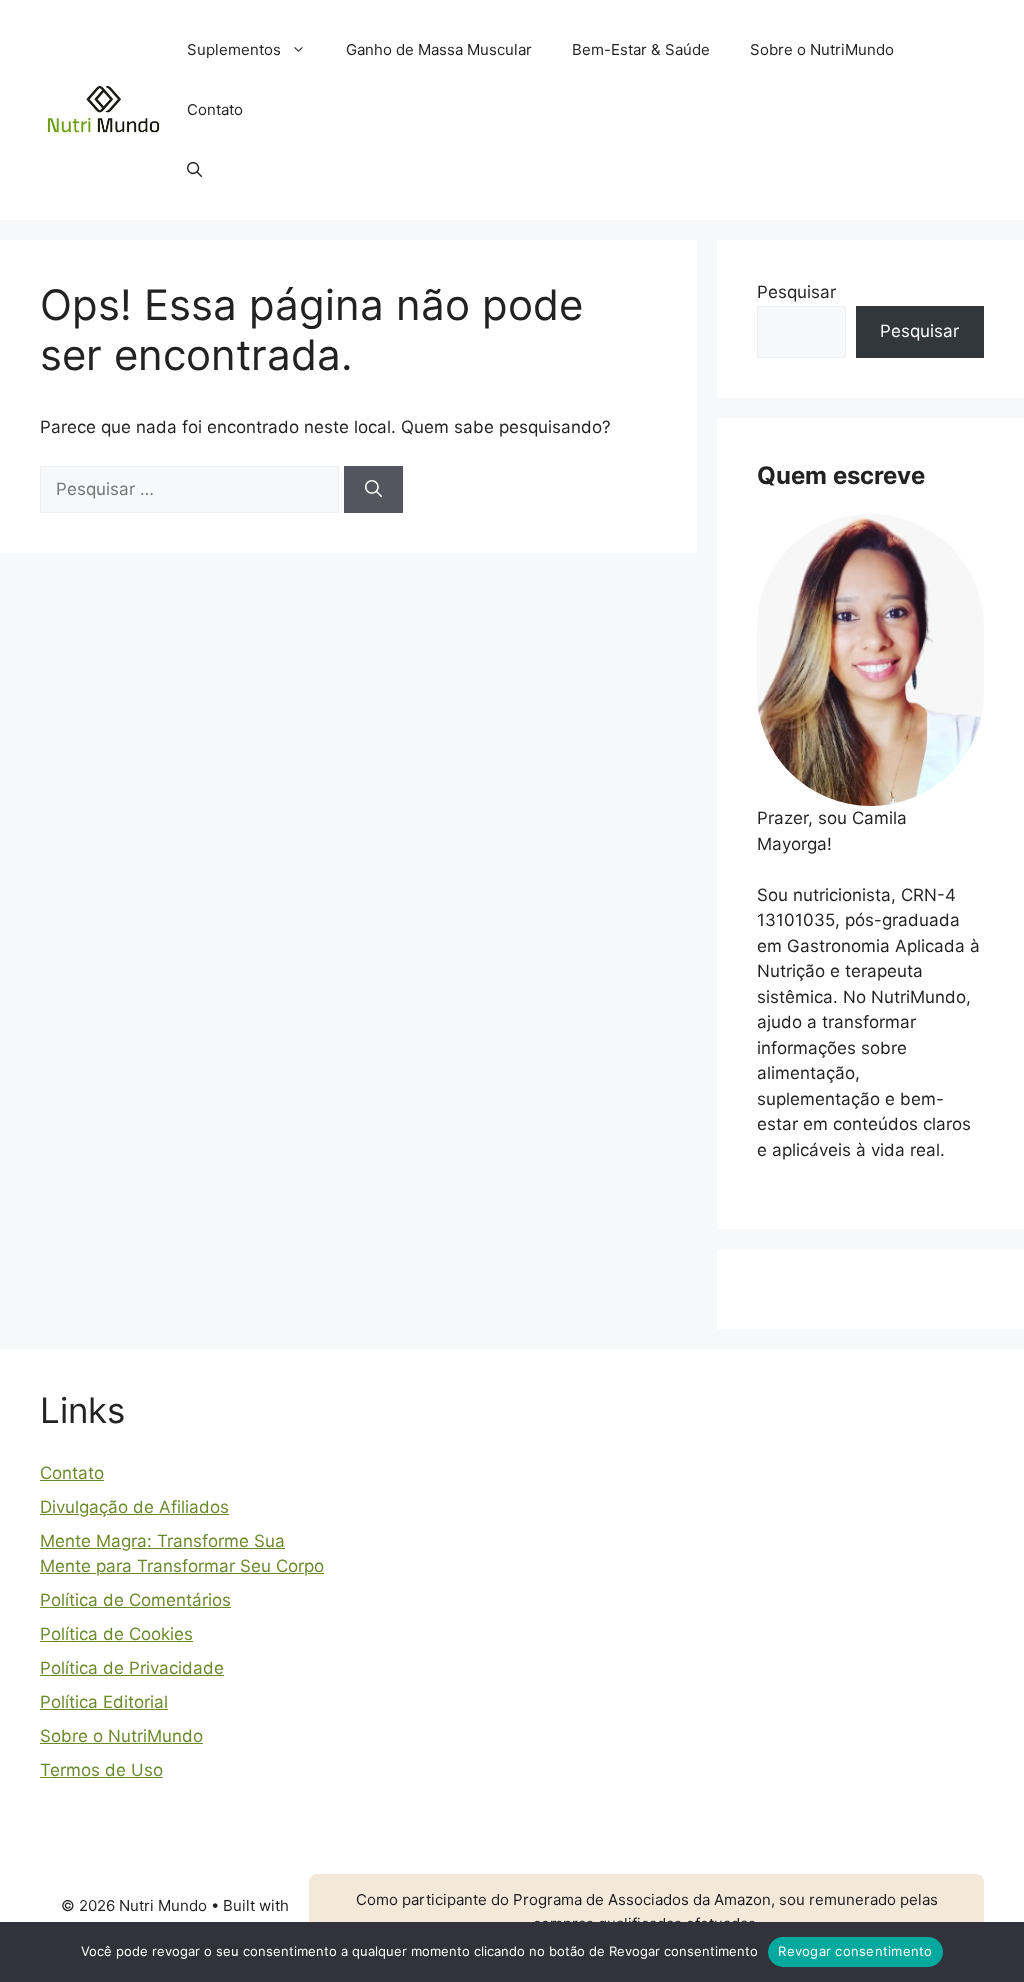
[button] (194, 170)
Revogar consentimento (855, 1951)
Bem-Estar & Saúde (641, 49)
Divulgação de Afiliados (134, 1507)
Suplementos (234, 49)
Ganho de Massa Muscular (439, 49)
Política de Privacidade (132, 1668)
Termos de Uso (101, 1770)
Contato (215, 109)
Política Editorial (104, 1702)
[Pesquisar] (373, 490)
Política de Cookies (116, 1634)
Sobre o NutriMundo (822, 49)
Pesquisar (796, 292)
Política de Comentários (135, 1600)
